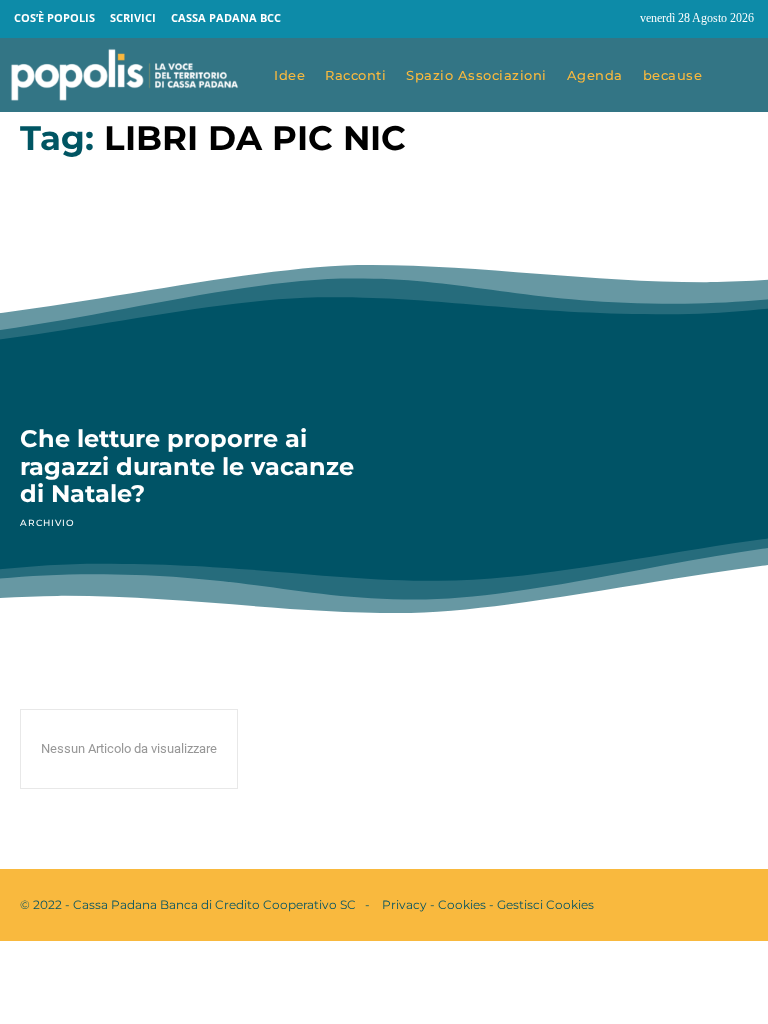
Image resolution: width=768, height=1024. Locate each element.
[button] (740, 76)
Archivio (47, 522)
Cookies (462, 904)
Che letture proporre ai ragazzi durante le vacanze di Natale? (187, 466)
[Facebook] (578, 19)
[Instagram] (616, 19)
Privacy (404, 904)
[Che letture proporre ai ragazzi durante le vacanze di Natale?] (192, 302)
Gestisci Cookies (545, 904)
